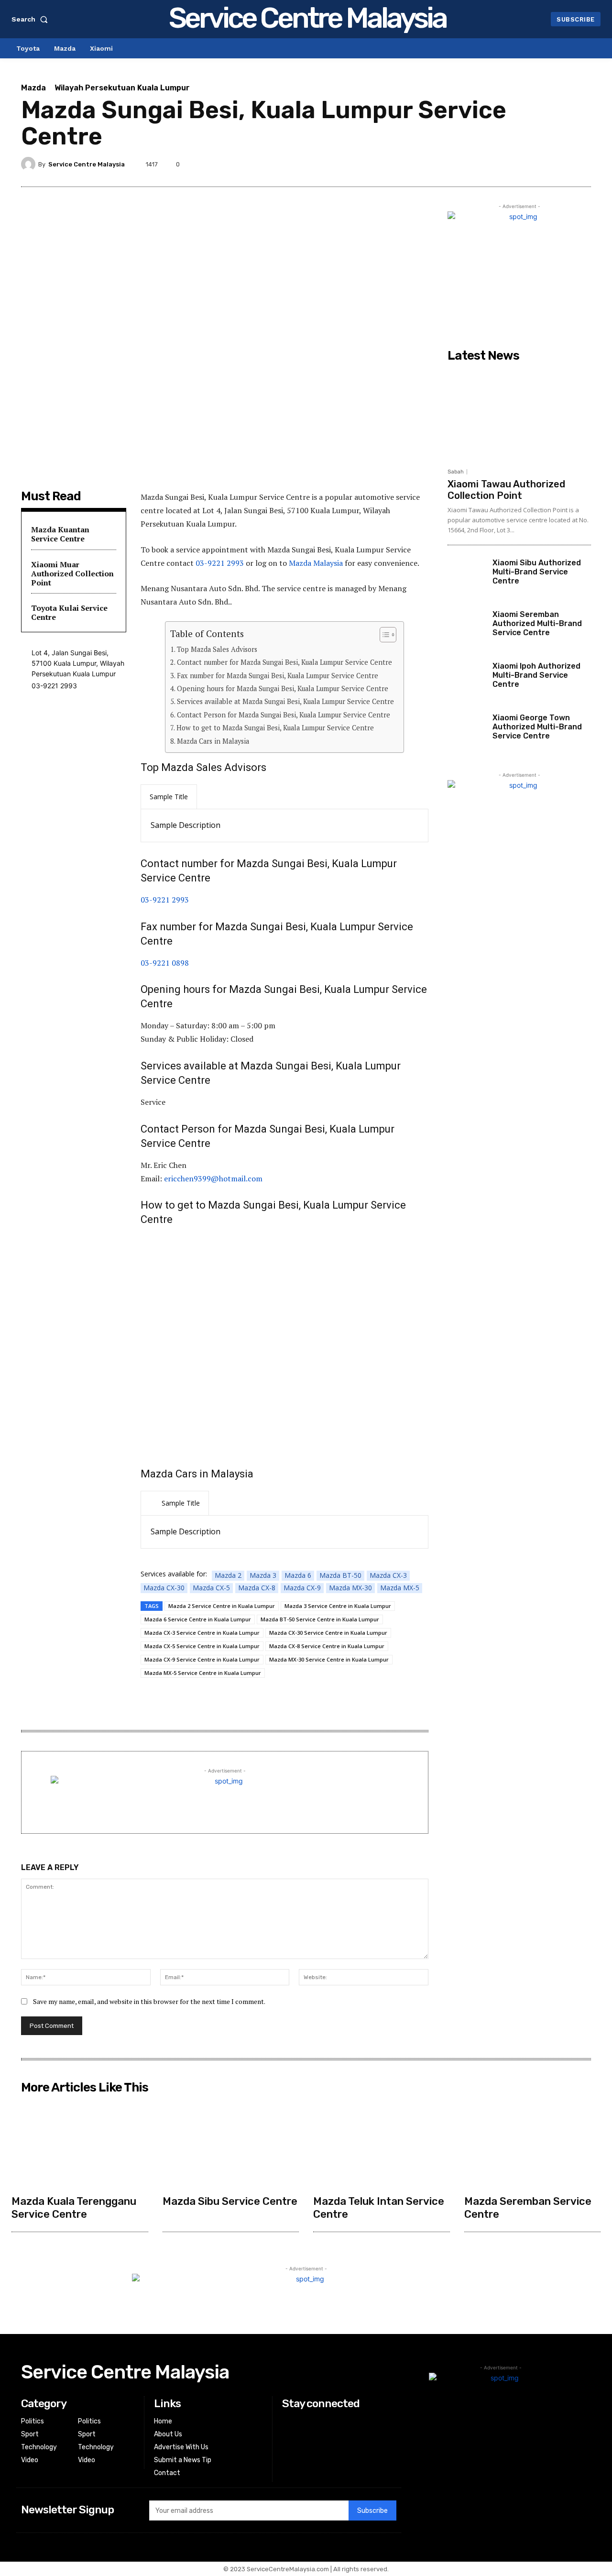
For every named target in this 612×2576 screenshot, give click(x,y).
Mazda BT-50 (340, 1575)
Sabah (456, 472)
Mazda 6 (298, 1575)
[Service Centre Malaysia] (30, 164)
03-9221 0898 (165, 963)
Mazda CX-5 (211, 1588)
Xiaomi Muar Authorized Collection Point (72, 573)
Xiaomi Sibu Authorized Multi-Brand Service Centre (537, 572)
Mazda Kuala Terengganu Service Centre (74, 2207)
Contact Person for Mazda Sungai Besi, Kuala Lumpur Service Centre (284, 715)
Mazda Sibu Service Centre (230, 2201)
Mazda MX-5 (400, 1588)
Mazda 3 (263, 1575)
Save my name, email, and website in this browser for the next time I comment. (149, 2001)
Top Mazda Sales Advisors (217, 649)
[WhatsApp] (470, 164)
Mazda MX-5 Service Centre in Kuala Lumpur (203, 1673)
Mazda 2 (228, 1575)
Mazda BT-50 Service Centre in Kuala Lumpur (320, 1619)
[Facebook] (514, 164)
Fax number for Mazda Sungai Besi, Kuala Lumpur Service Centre (278, 676)
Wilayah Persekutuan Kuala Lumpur (122, 88)
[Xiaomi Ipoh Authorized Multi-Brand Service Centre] (466, 680)
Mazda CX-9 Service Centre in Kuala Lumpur (202, 1659)
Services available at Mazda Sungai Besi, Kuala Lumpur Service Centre (285, 701)
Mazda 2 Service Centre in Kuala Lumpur (222, 1606)
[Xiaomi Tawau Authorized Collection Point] (519, 415)
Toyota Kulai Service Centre (69, 612)
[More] (581, 164)
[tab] (169, 797)
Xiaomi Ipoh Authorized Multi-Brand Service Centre (536, 675)
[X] (536, 164)
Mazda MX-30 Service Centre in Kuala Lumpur (329, 1659)
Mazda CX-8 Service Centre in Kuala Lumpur (327, 1646)
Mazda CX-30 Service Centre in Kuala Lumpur (328, 1633)
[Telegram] (492, 164)
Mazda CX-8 (257, 1588)
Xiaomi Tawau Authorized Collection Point (506, 490)
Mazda (33, 88)
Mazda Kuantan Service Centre (60, 534)
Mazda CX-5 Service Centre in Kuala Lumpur (202, 1646)
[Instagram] (288, 2434)
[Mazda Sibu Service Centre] (231, 2144)
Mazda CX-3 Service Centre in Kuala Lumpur (202, 1633)
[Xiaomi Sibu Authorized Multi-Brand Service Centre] (466, 577)
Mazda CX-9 (302, 1588)
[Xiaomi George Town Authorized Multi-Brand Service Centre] (466, 732)
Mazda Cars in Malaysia (213, 741)
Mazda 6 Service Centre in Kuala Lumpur (198, 1619)
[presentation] (169, 797)
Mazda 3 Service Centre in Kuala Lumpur (338, 1606)
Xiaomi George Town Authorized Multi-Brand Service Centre (537, 727)
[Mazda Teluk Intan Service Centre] (382, 2144)
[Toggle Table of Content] (383, 635)
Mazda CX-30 (164, 1588)
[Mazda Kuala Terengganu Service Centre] (80, 2144)
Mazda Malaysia (316, 563)
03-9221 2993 (220, 563)
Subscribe (372, 2511)
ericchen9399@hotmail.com (213, 1178)
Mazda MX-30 (350, 1588)
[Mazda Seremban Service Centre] (533, 2144)
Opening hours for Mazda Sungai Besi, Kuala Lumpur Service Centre (283, 688)
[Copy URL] (558, 164)
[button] (32, 19)
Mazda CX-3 (388, 1575)
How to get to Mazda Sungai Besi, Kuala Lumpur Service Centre (275, 728)
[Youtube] (288, 2458)
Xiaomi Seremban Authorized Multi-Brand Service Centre (537, 623)
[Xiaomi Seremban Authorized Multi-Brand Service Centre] (466, 628)
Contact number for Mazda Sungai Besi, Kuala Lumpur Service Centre (284, 662)
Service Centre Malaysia (87, 164)
